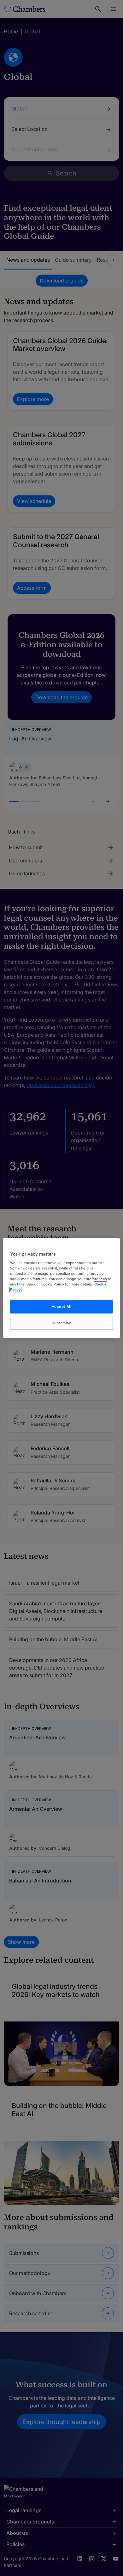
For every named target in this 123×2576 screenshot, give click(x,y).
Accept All (62, 1307)
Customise (61, 1323)
